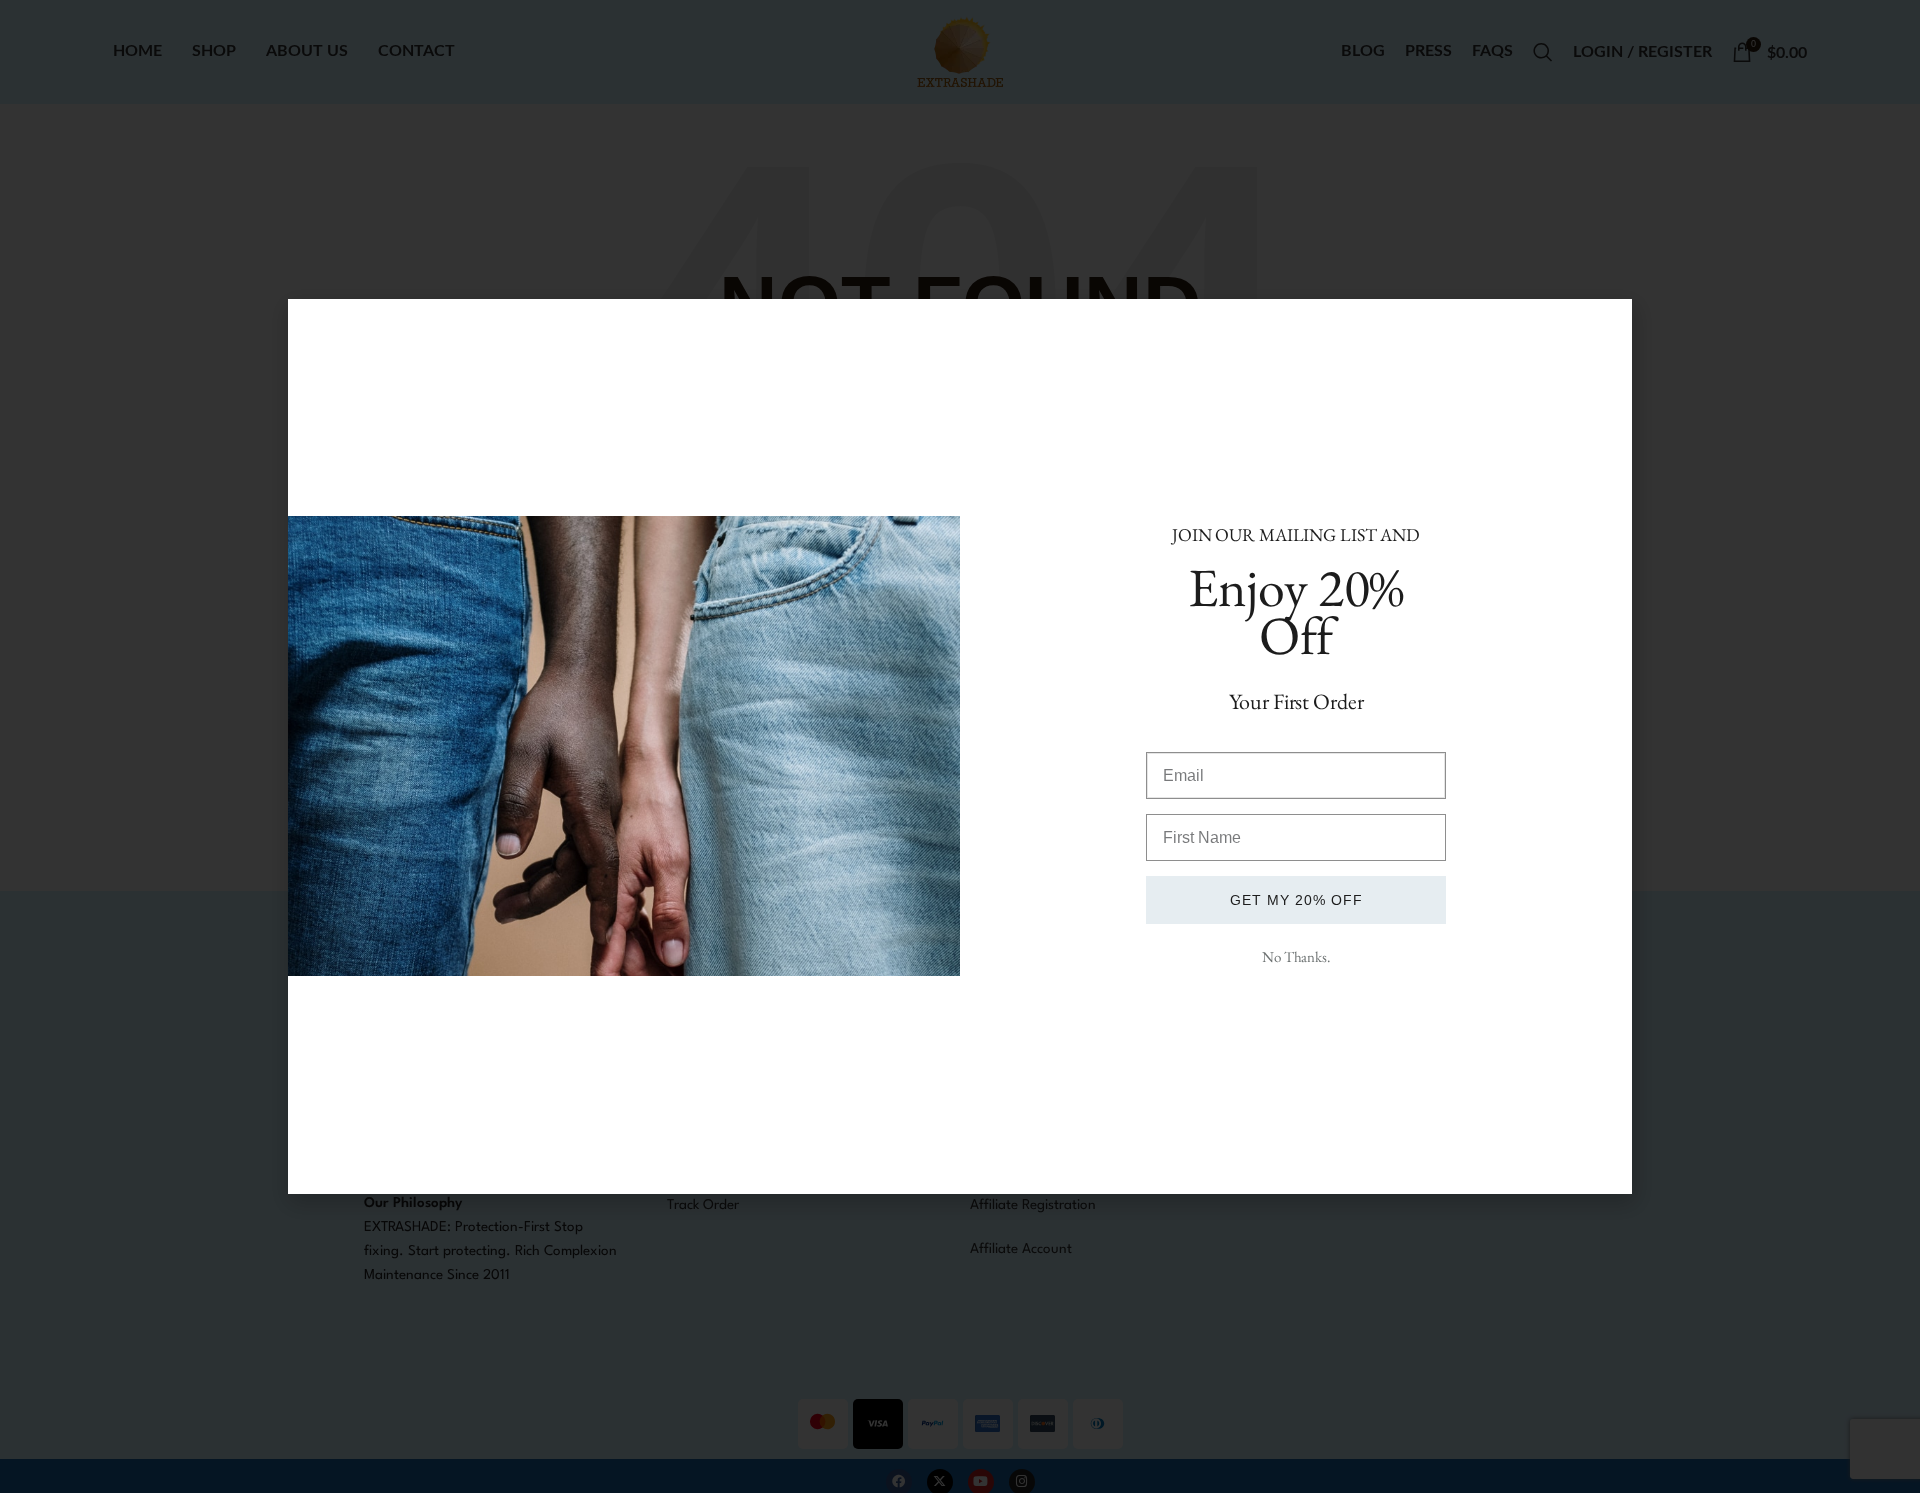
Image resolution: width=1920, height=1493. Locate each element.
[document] (960, 746)
